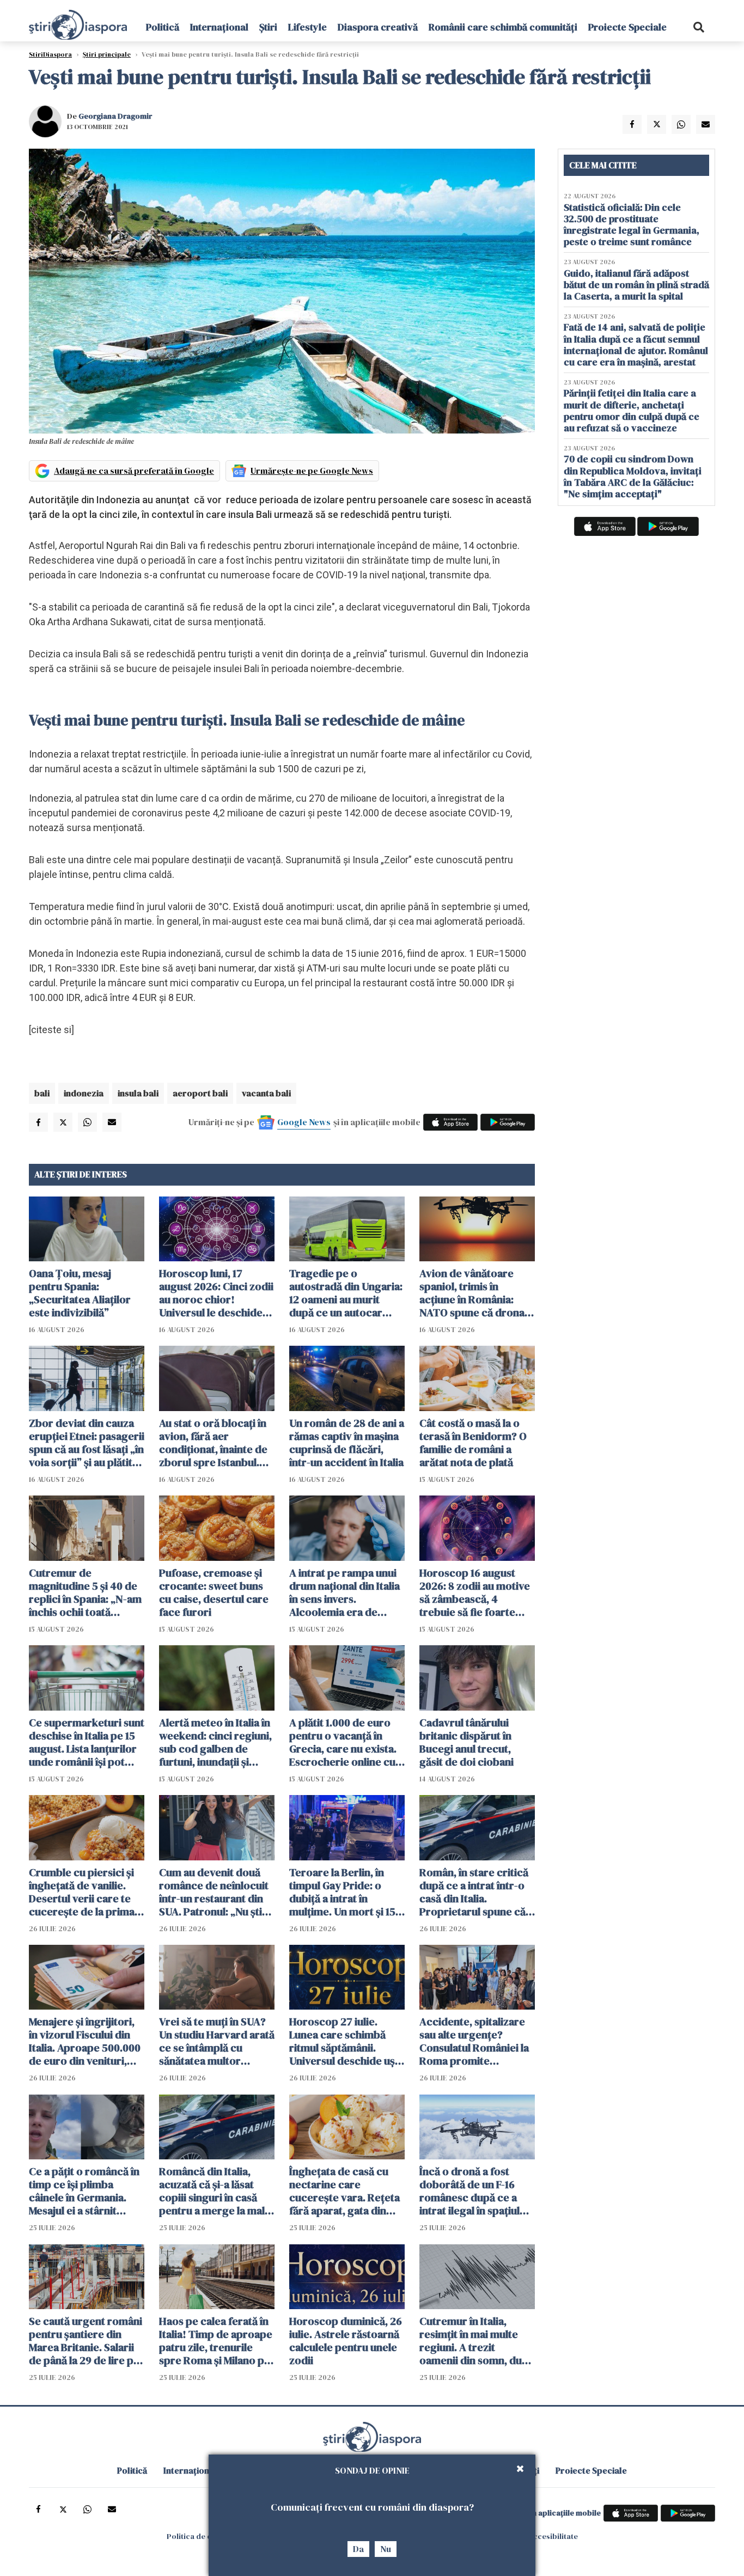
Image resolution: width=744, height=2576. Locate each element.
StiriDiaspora (50, 54)
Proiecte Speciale (627, 27)
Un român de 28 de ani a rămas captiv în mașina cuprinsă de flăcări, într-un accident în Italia (347, 1443)
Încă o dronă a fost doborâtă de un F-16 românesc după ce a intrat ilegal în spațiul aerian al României (469, 2191)
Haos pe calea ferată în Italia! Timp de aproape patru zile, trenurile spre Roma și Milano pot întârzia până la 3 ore (217, 2341)
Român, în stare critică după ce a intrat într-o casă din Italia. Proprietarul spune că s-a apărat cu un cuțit (474, 1892)
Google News (304, 1122)
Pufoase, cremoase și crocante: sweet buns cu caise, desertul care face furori (214, 1592)
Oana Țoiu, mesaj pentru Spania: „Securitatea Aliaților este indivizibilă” (80, 1293)
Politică (163, 27)
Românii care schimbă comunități (503, 27)
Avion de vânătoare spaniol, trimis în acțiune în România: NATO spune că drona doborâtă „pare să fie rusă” (472, 1293)
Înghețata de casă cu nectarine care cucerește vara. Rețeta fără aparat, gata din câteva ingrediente (344, 2191)
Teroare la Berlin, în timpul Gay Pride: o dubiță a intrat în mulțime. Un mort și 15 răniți (342, 1892)
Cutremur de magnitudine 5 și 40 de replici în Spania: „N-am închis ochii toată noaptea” (85, 1592)
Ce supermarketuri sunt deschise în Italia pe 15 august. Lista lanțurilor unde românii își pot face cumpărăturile (87, 1742)
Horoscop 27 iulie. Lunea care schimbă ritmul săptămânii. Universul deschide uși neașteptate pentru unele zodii (343, 2041)
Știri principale (107, 54)
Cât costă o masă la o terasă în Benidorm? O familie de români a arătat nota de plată (473, 1443)
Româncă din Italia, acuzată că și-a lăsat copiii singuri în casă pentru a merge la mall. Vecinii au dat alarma (215, 2191)
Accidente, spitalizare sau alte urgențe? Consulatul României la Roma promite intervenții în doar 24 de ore (474, 2041)
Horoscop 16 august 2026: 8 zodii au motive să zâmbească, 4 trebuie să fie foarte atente (475, 1592)
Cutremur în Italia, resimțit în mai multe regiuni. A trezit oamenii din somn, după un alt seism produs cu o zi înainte (477, 2341)
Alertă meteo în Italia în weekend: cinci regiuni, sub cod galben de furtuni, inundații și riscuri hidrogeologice (215, 1742)
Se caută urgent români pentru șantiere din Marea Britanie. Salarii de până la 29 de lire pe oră (86, 2341)
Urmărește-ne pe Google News (312, 471)
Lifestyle (307, 27)
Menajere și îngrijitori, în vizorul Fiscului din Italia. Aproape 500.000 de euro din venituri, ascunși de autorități (85, 2041)
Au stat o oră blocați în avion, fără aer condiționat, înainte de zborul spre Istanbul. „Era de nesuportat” (213, 1443)
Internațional (219, 27)
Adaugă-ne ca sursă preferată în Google (134, 471)
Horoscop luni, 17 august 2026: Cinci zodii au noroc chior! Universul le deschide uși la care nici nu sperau (216, 1293)
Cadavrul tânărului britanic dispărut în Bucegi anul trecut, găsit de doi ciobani (466, 1742)
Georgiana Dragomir (115, 116)
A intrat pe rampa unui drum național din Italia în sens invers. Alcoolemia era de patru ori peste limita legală (344, 1592)
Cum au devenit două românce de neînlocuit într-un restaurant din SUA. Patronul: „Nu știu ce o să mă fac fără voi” (215, 1892)
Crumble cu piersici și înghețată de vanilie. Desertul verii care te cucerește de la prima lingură (82, 1892)
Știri (268, 27)
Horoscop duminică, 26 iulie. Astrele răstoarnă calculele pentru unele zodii (346, 2341)
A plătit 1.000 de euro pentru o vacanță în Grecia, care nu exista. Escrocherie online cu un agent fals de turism (344, 1742)
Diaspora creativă (378, 27)
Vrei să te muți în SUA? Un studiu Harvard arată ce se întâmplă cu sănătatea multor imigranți (217, 2041)
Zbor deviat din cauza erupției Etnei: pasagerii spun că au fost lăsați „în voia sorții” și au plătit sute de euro (87, 1443)
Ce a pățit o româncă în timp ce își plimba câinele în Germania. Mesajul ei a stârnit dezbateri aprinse (84, 2191)
